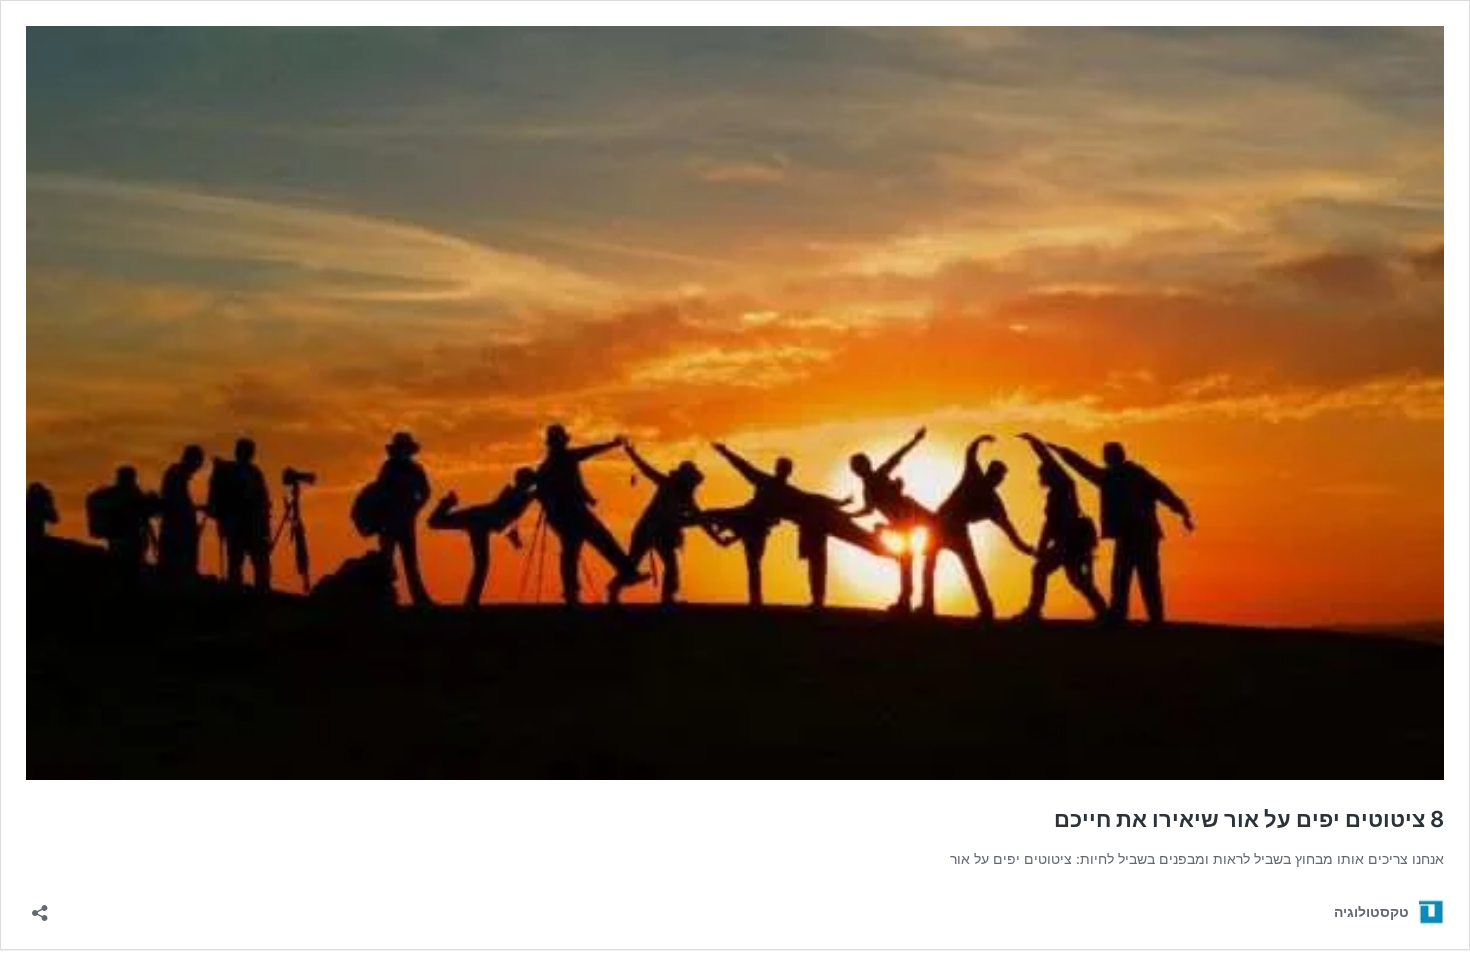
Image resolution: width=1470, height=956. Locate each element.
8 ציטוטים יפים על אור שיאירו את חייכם (1249, 819)
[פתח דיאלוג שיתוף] (40, 906)
